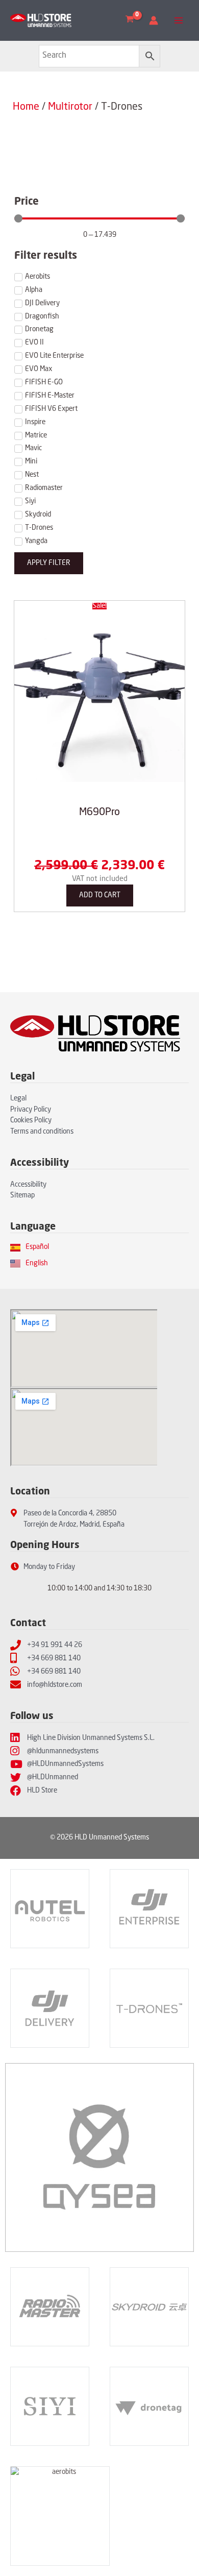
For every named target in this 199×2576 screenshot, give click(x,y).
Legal (18, 1099)
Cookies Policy (31, 1121)
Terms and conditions (42, 1132)
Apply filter (49, 563)
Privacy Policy (31, 1110)
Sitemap (22, 1196)
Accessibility (28, 1185)
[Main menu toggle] (179, 21)
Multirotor (70, 107)
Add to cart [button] (100, 896)
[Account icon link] (154, 20)
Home (26, 107)
